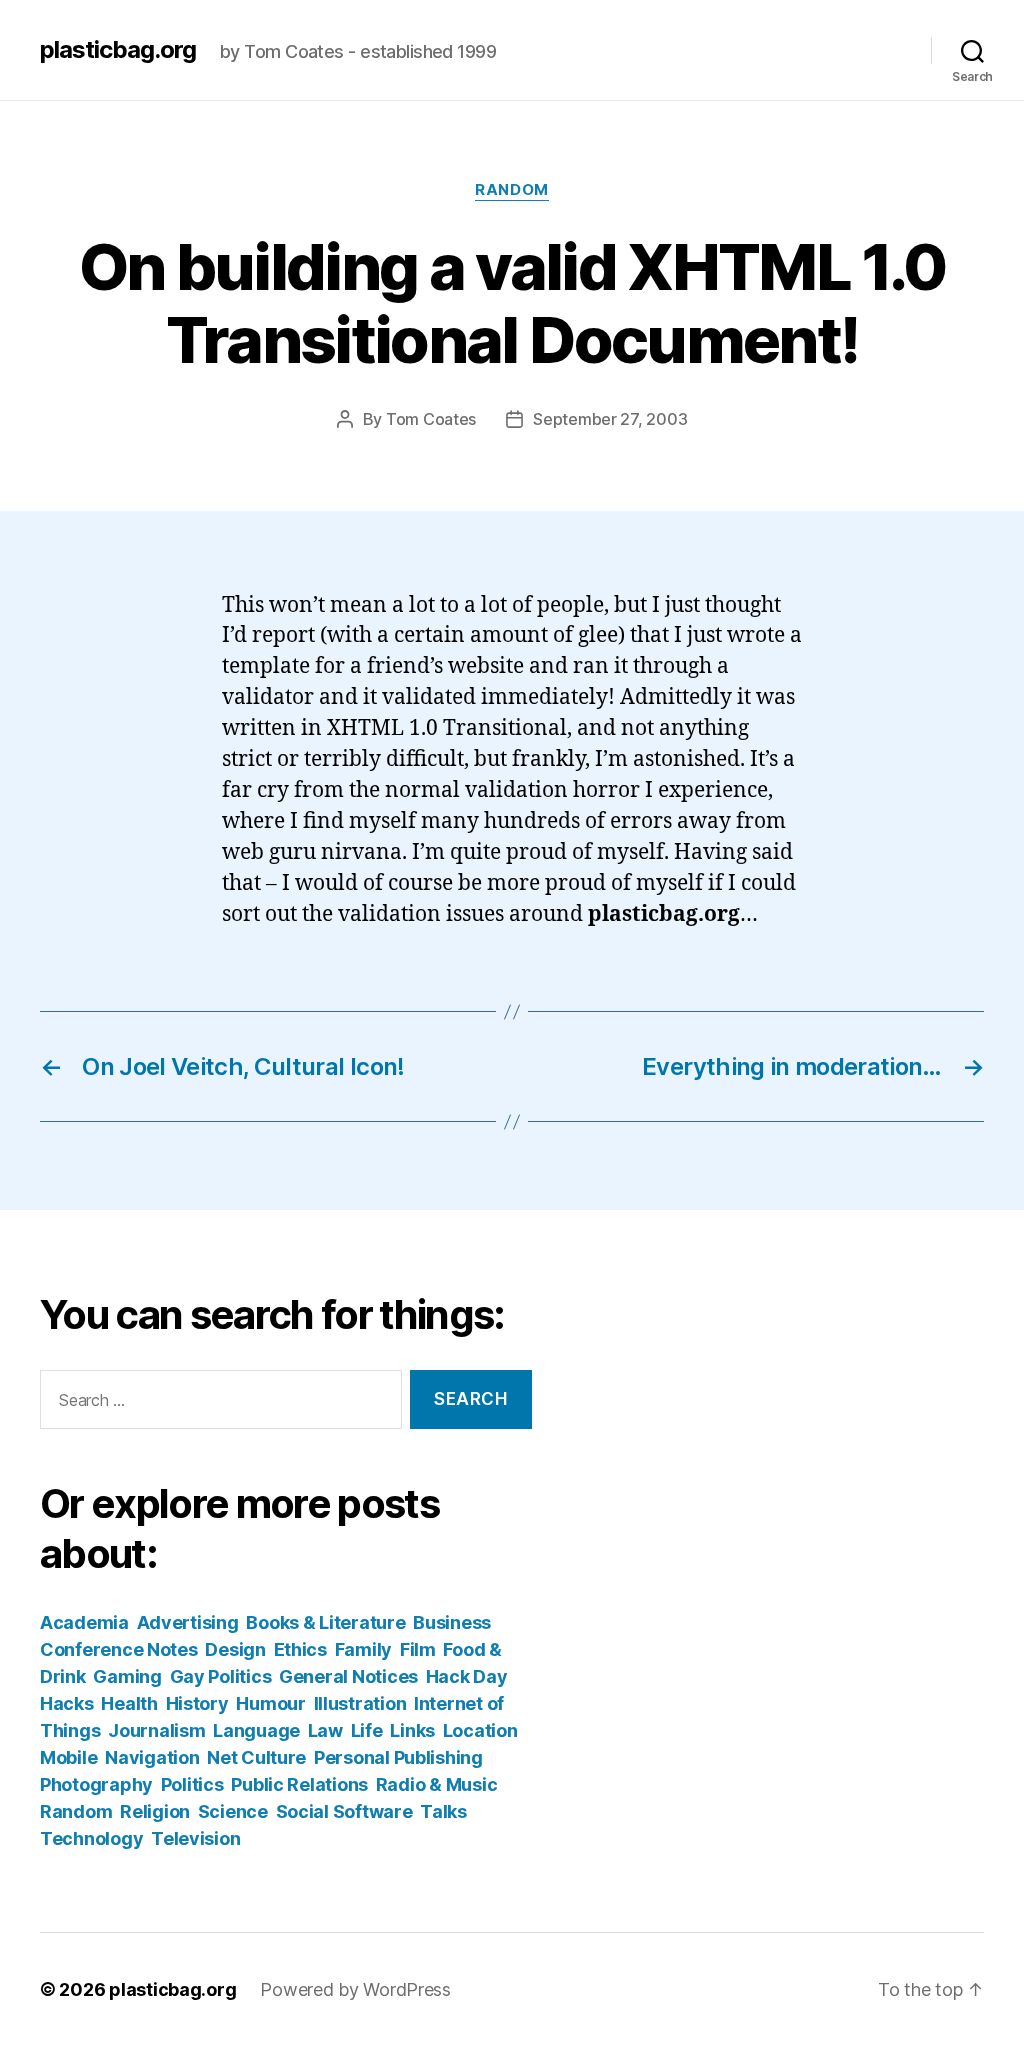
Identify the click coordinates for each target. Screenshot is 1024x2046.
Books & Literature (325, 1622)
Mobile (68, 1757)
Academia (84, 1622)
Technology (91, 1838)
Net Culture (256, 1757)
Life (367, 1730)
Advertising (188, 1622)
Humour (270, 1703)
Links (412, 1730)
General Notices (348, 1676)
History (197, 1703)
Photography (96, 1784)
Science (233, 1811)
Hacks (67, 1703)
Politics (192, 1784)
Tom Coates (431, 419)
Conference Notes (119, 1649)
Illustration (360, 1703)
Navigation (152, 1757)
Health (129, 1703)
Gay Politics (221, 1676)
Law (325, 1730)
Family (363, 1649)
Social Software (344, 1811)
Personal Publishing (398, 1757)
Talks (443, 1811)
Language (256, 1730)
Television (195, 1838)
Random (511, 190)
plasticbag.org (118, 50)
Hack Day (467, 1676)
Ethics (300, 1649)
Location (480, 1730)
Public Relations (299, 1784)
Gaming (127, 1676)
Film (418, 1649)
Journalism (156, 1730)
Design (235, 1649)
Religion (155, 1811)
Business (452, 1622)
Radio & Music (437, 1784)
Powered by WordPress (355, 1989)
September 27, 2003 (610, 419)
